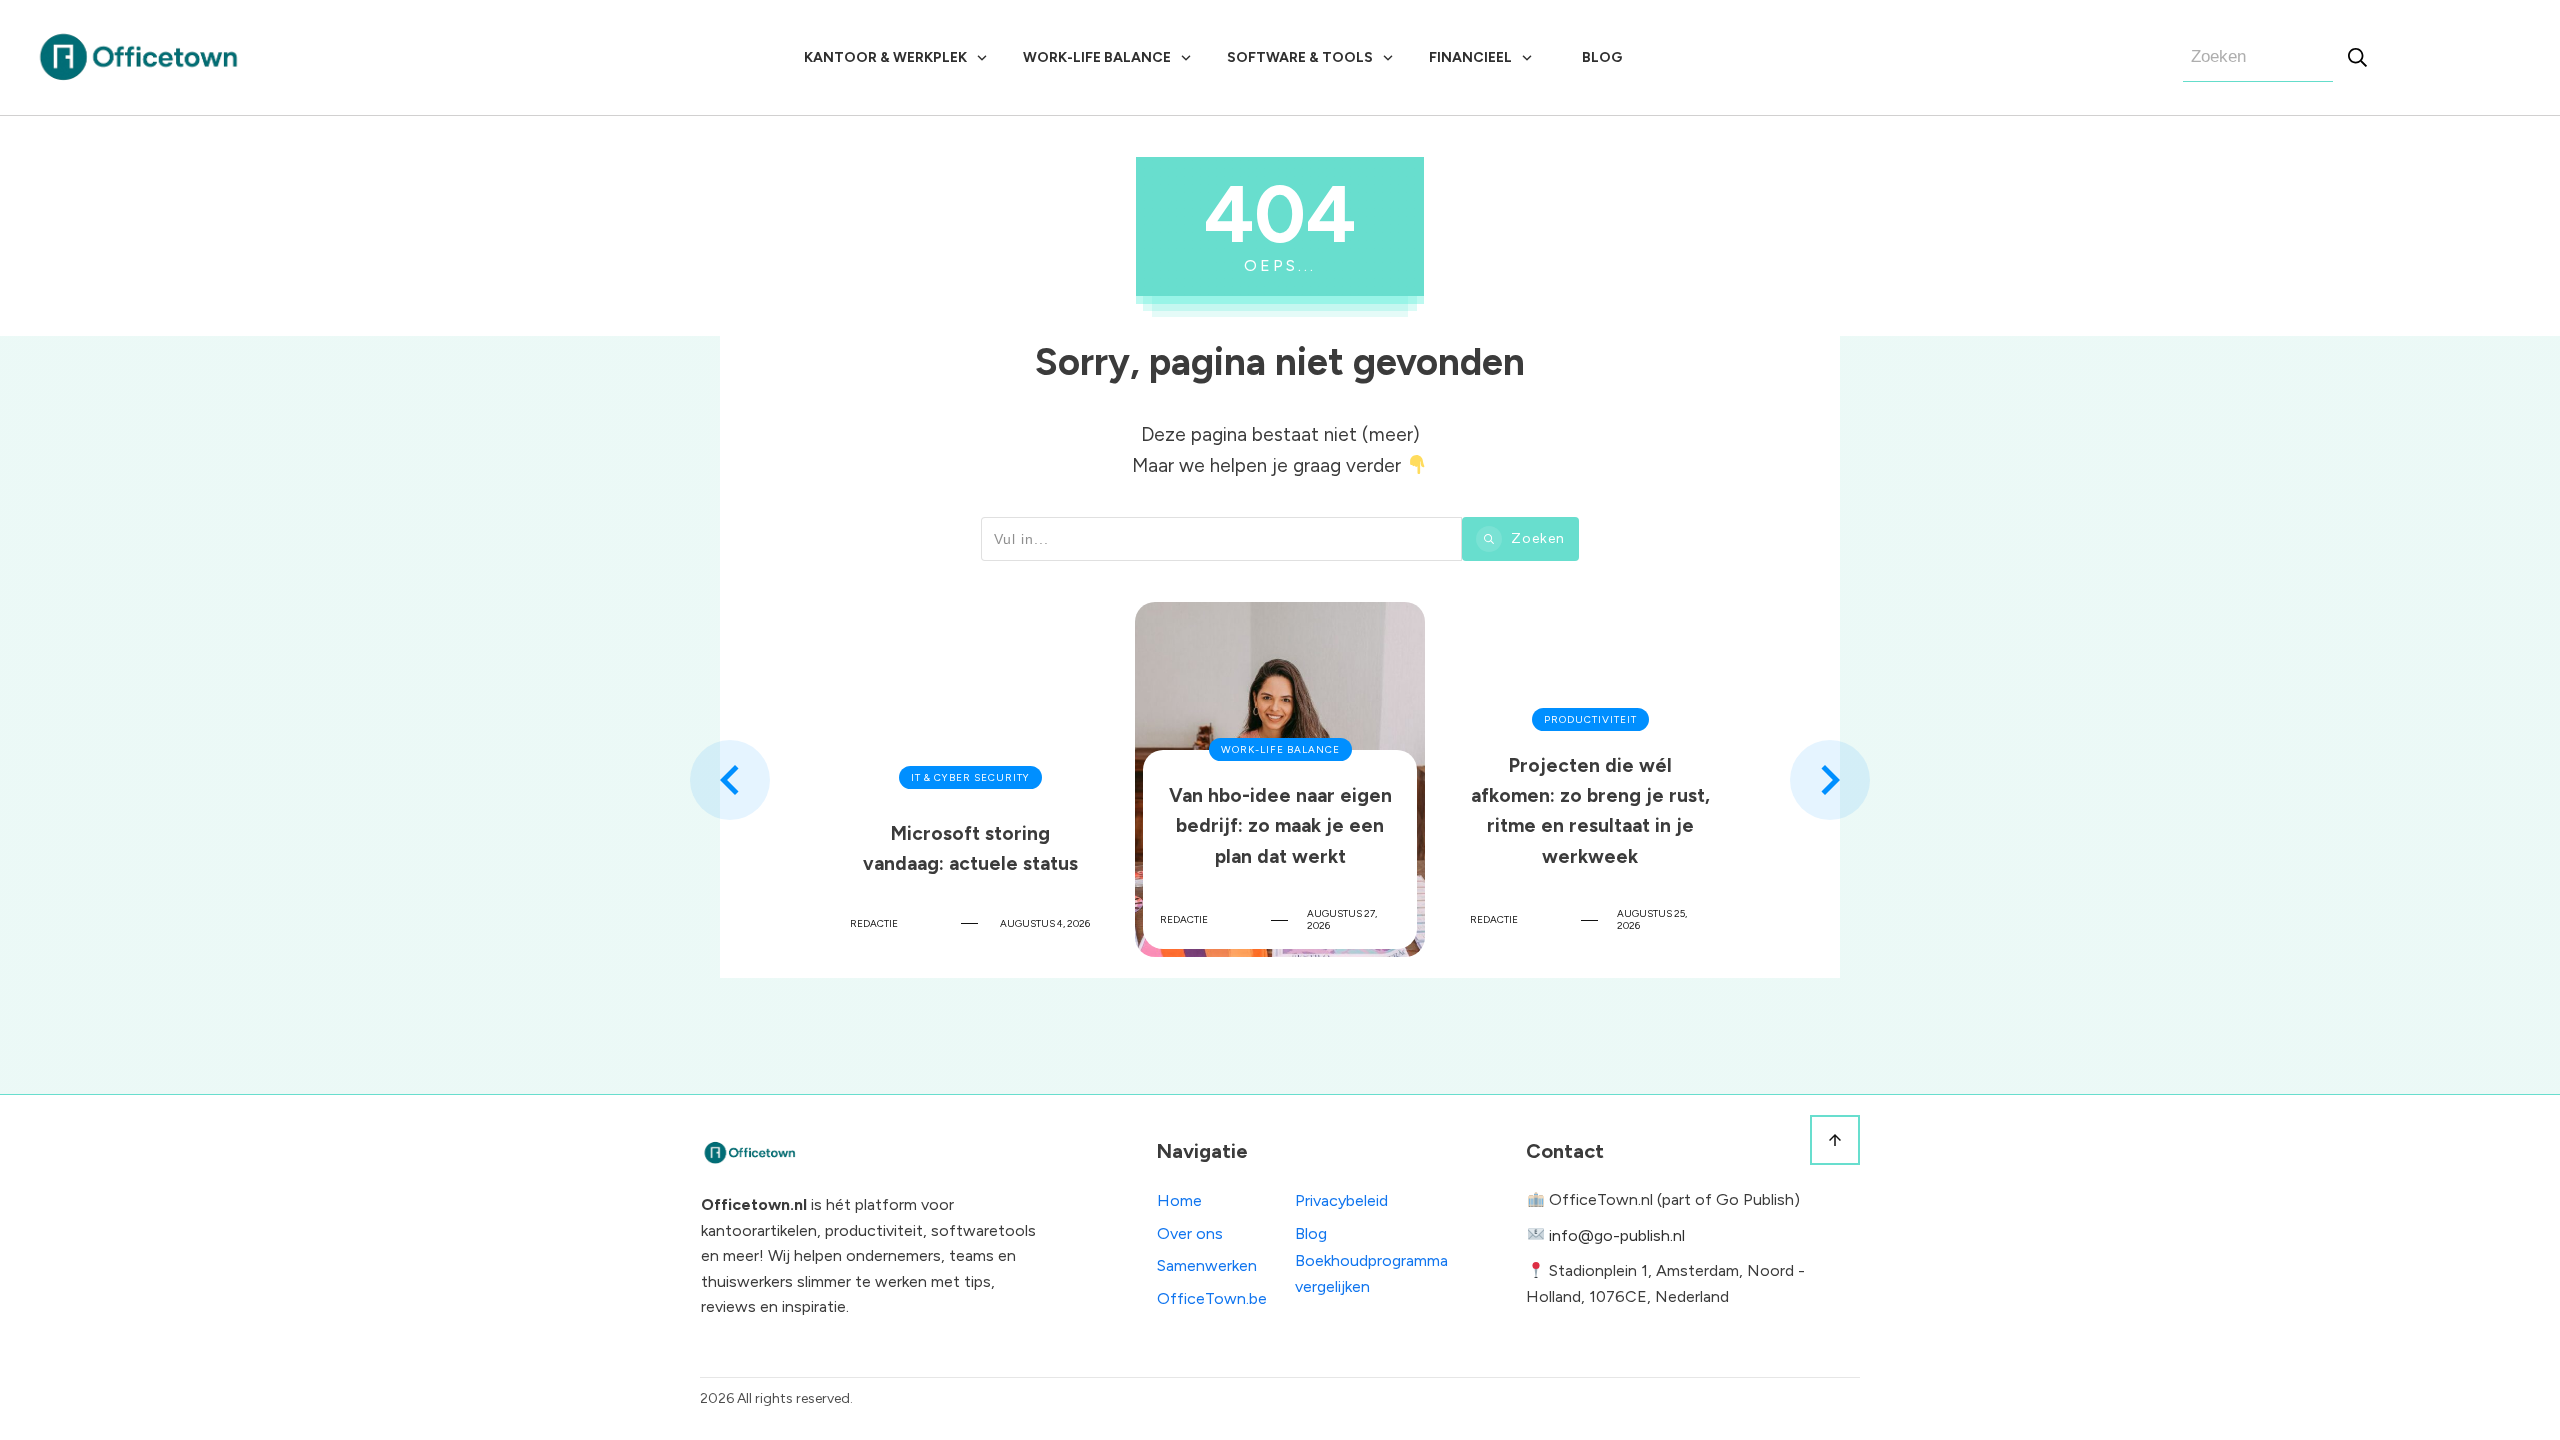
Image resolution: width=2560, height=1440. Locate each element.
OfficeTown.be (1212, 1298)
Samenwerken (1207, 1265)
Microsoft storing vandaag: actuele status (970, 779)
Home (1179, 1200)
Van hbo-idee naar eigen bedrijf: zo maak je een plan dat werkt (1280, 779)
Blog (1311, 1233)
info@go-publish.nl (1617, 1235)
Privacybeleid (1341, 1200)
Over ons (1190, 1233)
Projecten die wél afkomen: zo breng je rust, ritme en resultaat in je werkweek (1590, 779)
